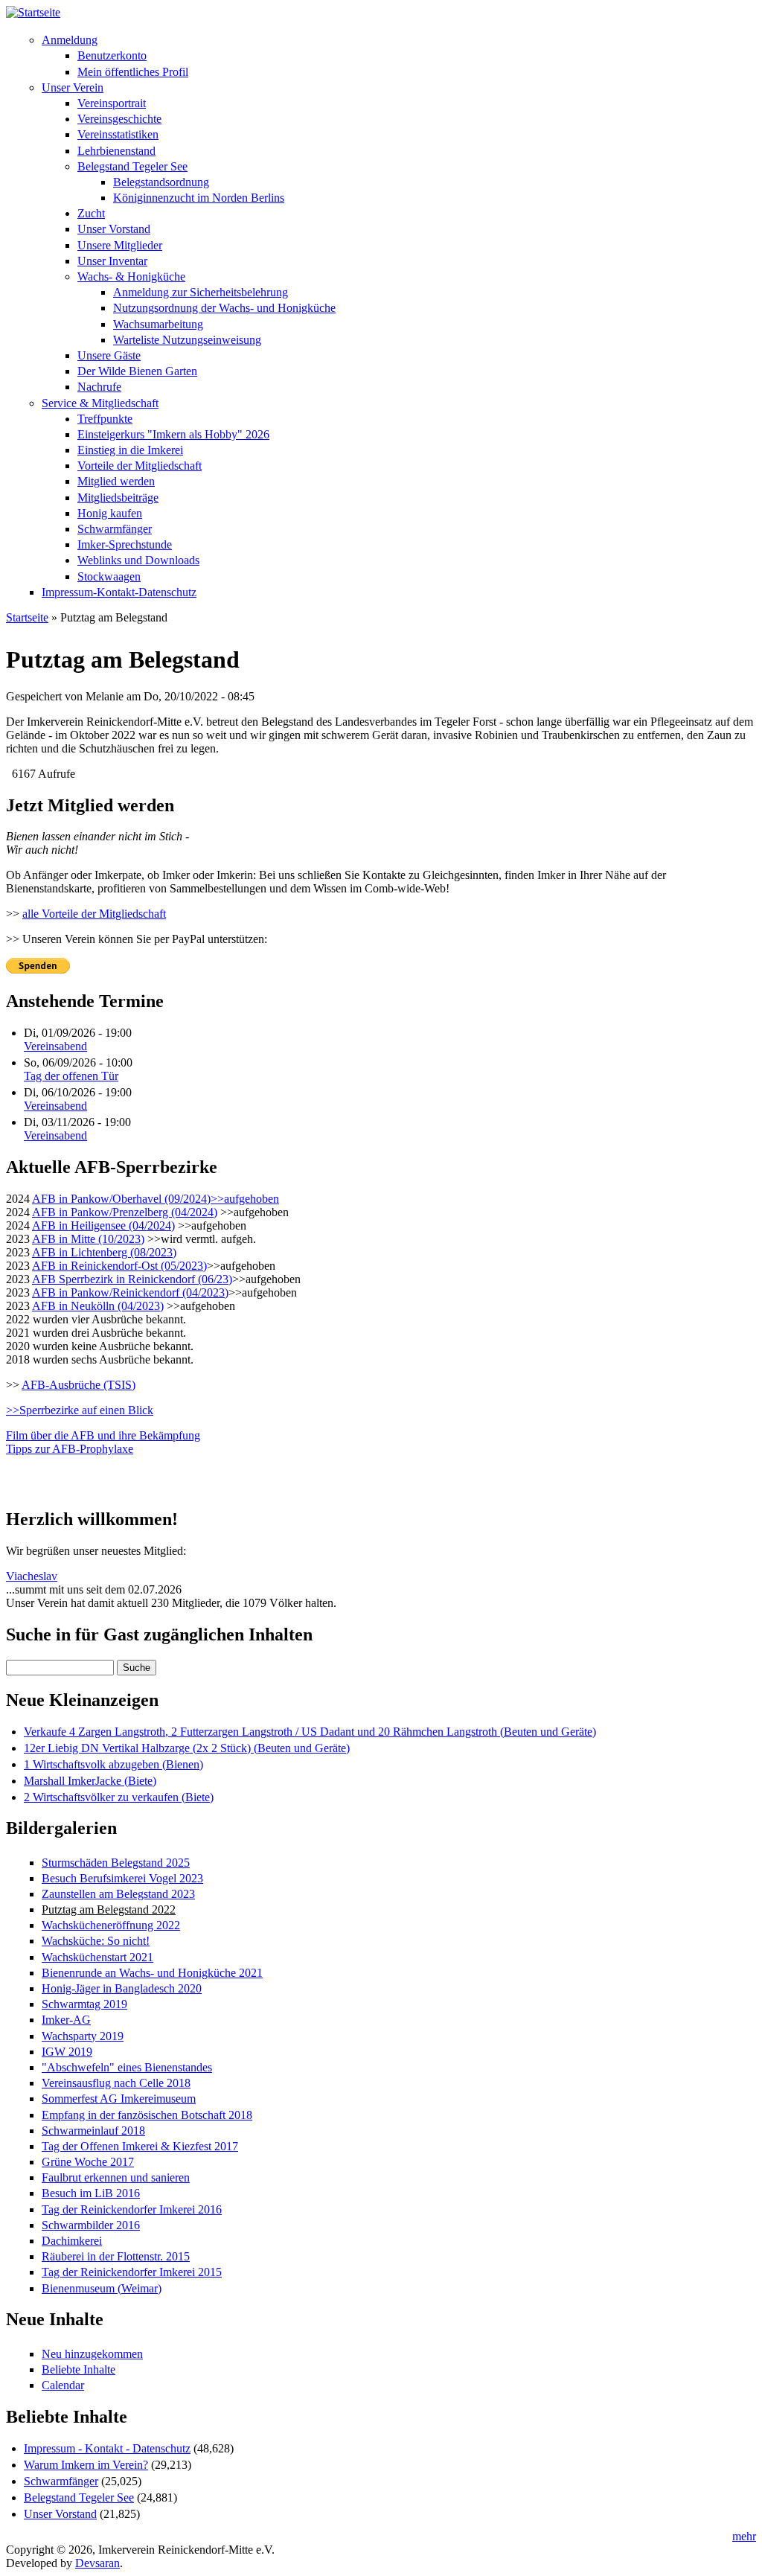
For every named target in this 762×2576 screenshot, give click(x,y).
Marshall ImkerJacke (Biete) (90, 1781)
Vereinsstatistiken (118, 134)
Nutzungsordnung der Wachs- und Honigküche (224, 308)
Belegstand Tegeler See (132, 166)
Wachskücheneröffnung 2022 (111, 1925)
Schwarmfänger (115, 529)
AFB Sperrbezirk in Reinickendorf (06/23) (132, 1279)
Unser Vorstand (114, 229)
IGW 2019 (67, 2052)
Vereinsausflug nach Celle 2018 (116, 2083)
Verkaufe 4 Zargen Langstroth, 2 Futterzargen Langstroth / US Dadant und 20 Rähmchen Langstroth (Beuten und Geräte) (310, 1732)
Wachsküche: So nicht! (96, 1941)
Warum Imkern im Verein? (86, 2465)
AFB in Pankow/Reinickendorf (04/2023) (130, 1292)
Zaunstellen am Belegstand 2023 (118, 1894)
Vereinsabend (55, 1046)
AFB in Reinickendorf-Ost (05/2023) (119, 1266)
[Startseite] (33, 12)
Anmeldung (70, 40)
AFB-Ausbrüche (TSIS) (79, 1385)
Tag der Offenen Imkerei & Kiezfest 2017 (140, 2146)
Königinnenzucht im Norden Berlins (199, 198)
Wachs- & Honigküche (131, 277)
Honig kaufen (110, 513)
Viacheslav (32, 1576)
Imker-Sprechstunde (125, 544)
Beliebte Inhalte (79, 2369)
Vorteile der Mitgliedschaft (140, 466)
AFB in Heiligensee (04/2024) (103, 1225)
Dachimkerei (72, 2241)
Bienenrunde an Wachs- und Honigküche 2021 (152, 1973)
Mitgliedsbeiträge (118, 498)
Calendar (63, 2385)
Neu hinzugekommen (92, 2354)
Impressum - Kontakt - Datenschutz (107, 2448)
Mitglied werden (116, 481)
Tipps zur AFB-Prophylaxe (70, 1449)
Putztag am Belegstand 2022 (109, 1909)
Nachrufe (99, 387)
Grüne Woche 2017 (88, 2162)
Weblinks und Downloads (138, 560)
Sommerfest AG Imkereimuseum (119, 2099)
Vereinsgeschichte (119, 119)
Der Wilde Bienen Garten (137, 371)
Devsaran (97, 2563)
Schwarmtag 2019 (84, 2004)
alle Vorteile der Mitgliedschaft (94, 914)
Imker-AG (66, 2020)
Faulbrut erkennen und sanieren (116, 2177)
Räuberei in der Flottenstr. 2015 (116, 2256)
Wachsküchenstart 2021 (97, 1957)
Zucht (91, 213)
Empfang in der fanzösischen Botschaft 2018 (147, 2115)
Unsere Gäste (109, 355)
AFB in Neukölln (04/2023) (98, 1306)
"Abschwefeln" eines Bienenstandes (127, 2067)
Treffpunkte (105, 419)
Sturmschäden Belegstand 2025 (116, 1863)
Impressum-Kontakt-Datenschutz (119, 592)
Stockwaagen (109, 576)
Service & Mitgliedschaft (100, 403)
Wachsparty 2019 (83, 2036)
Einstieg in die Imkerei (130, 450)
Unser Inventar (112, 261)
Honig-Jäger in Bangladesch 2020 (122, 1988)
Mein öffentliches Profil (133, 72)
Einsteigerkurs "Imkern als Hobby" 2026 (173, 434)
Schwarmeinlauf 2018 (93, 2131)
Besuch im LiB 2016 (91, 2193)
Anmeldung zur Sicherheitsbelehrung (201, 292)
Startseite (27, 617)
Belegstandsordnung (161, 182)
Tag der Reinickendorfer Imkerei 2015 (132, 2272)
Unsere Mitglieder (120, 245)
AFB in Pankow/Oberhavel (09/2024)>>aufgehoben (156, 1199)
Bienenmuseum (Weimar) (102, 2288)
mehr (744, 2536)
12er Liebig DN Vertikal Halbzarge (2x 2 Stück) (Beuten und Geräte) (187, 1748)
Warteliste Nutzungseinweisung (187, 340)
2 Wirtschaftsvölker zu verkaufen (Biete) (119, 1797)
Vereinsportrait (112, 103)
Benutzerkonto (112, 55)
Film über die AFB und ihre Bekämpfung (103, 1435)
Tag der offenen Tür (71, 1076)
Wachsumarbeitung (158, 324)
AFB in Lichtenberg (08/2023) (104, 1252)
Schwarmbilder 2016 (91, 2225)
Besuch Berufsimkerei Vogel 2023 (122, 1878)
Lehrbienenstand (116, 151)
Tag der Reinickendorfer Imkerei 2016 (132, 2209)
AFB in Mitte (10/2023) (88, 1239)
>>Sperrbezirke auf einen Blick (80, 1410)
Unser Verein (73, 87)
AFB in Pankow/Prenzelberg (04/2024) (125, 1212)
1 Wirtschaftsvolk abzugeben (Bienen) (113, 1764)
